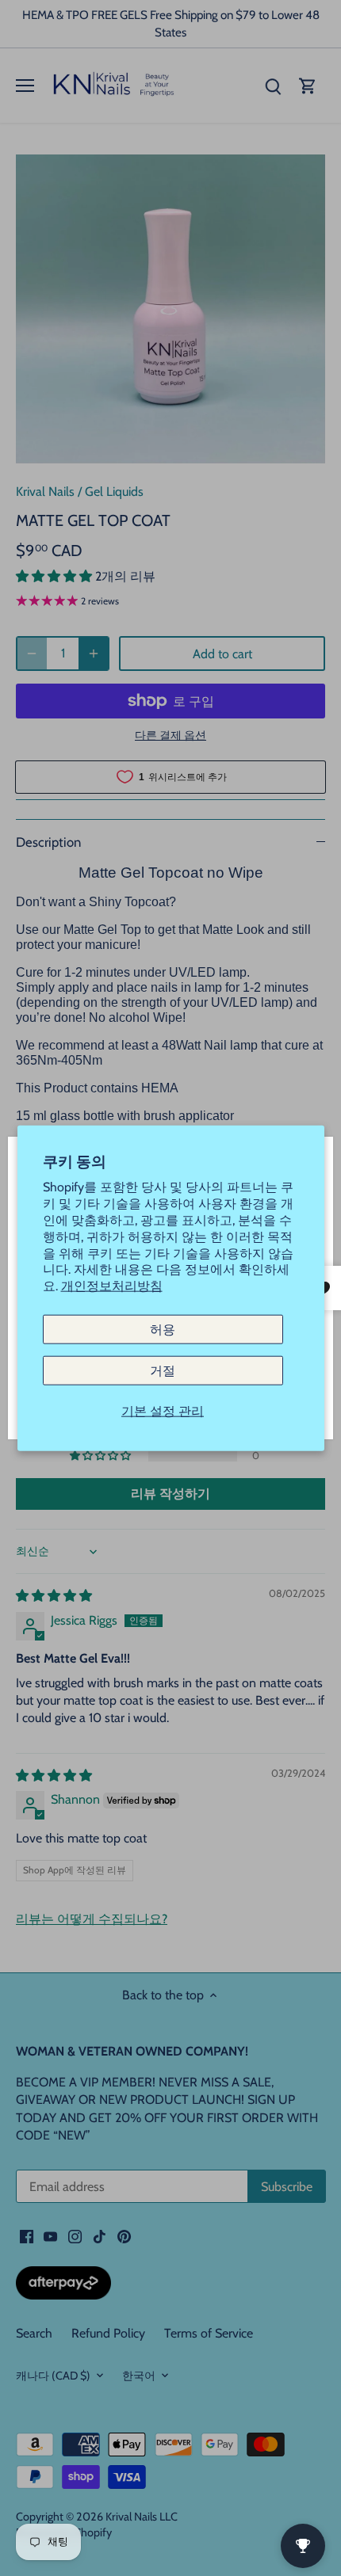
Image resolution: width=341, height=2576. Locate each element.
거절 (163, 1371)
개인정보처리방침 (112, 1286)
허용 (163, 1330)
